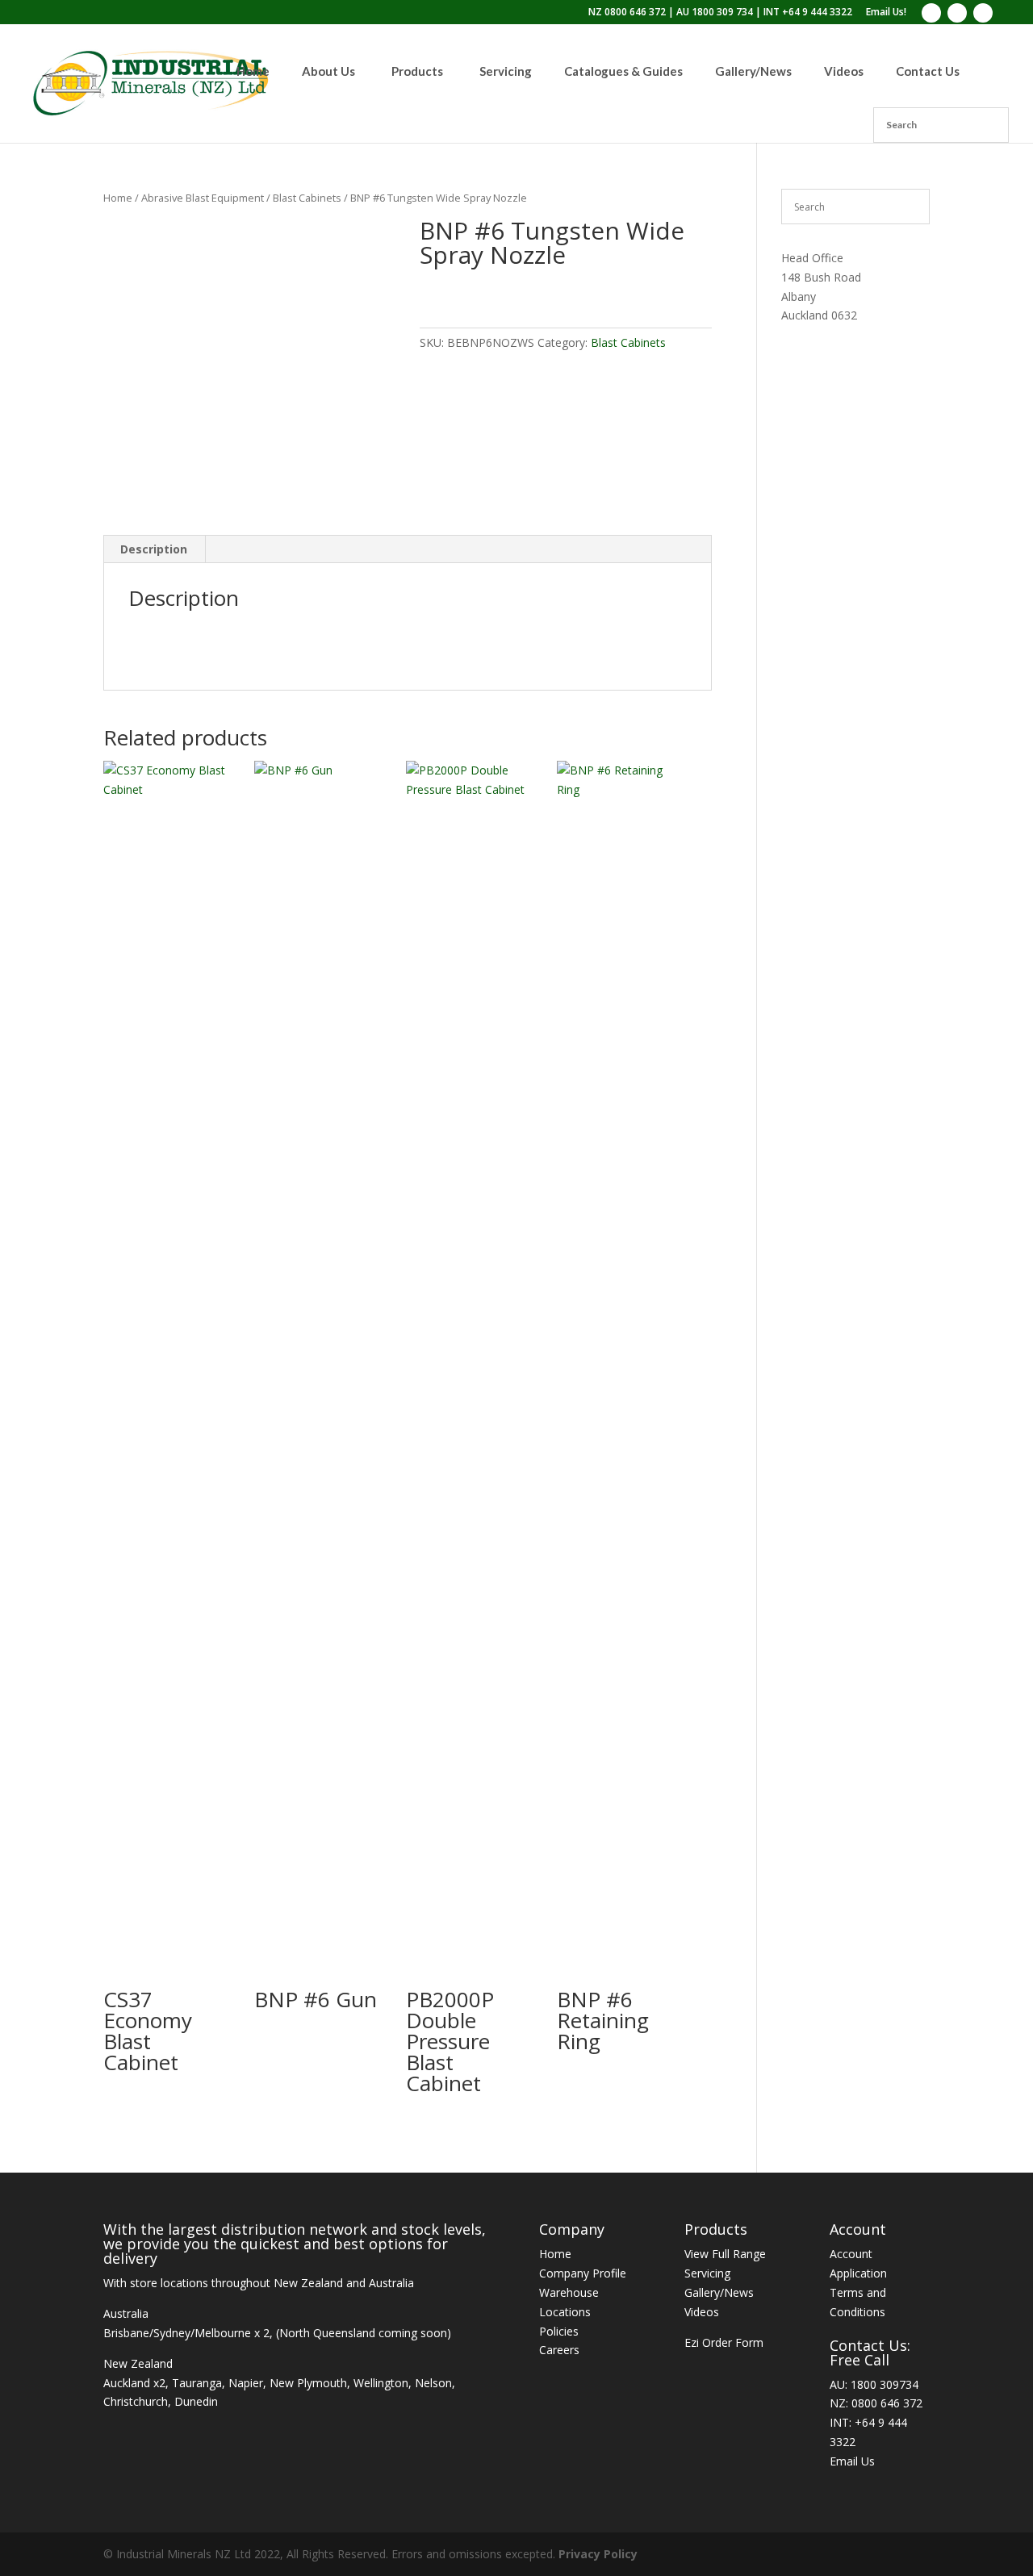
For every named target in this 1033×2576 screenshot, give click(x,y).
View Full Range (725, 2254)
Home (118, 198)
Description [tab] (154, 549)
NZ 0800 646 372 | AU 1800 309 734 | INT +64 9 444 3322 (720, 13)
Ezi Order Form (724, 2342)
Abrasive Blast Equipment (203, 198)
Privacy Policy (598, 2554)
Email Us (852, 2461)
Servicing (707, 2273)
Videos (702, 2312)
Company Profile (583, 2273)
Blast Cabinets (307, 198)
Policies (559, 2331)
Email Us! (886, 13)
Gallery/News (719, 2292)
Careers (559, 2350)
